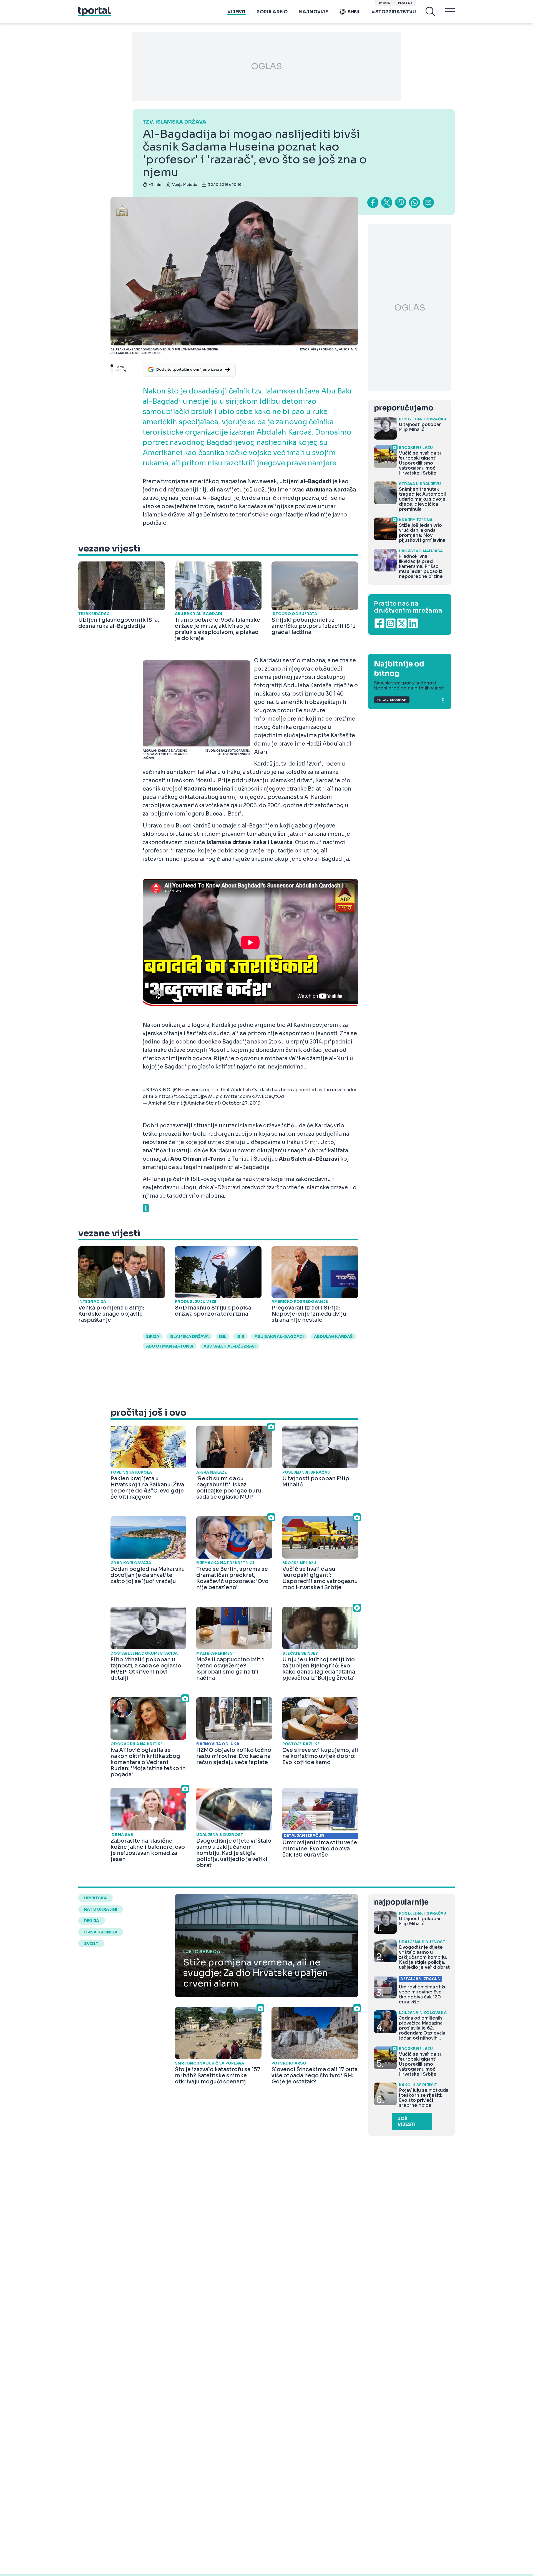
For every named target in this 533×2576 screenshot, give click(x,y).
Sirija (153, 1336)
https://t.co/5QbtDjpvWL (187, 1096)
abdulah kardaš (333, 1336)
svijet (91, 1943)
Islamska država (189, 1336)
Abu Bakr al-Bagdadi (279, 1336)
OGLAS (266, 66)
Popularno (272, 12)
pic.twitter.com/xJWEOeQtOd (250, 1096)
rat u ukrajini (101, 1909)
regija (92, 1921)
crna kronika (101, 1932)
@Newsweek (187, 1090)
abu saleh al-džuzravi (230, 1346)
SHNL (354, 12)
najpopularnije (401, 1902)
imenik (384, 3)
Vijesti (236, 12)
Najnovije (313, 12)
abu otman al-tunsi (170, 1346)
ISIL (223, 1336)
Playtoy (405, 3)
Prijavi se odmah (392, 700)
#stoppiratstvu (394, 12)
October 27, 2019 (241, 1103)
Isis (240, 1336)
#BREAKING (157, 1090)
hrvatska (95, 1898)
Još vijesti (407, 2121)
